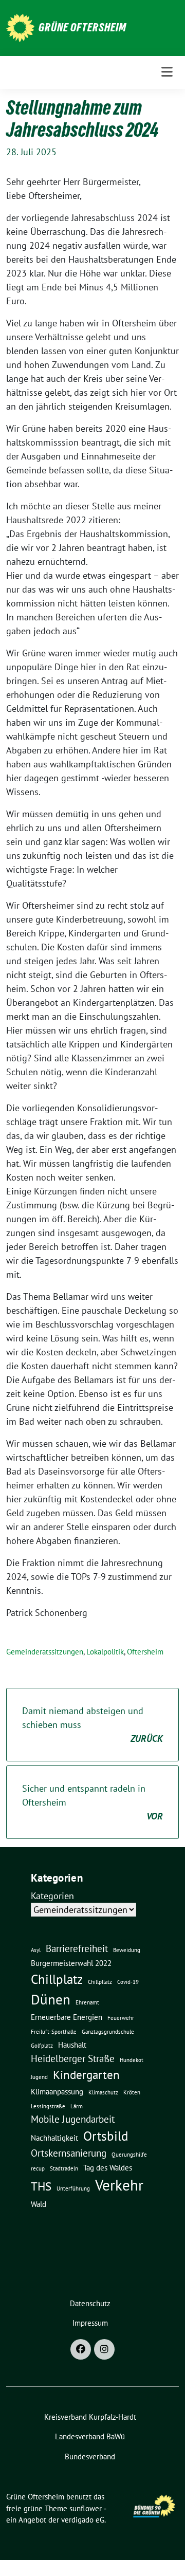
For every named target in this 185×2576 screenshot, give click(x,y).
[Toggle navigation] (167, 72)
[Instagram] (104, 2349)
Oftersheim (145, 1652)
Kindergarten (86, 2074)
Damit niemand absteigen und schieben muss (92, 1725)
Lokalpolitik (105, 1652)
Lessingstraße (48, 2106)
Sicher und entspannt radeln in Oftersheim (92, 1802)
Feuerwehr (121, 2018)
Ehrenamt (87, 2002)
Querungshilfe (129, 2155)
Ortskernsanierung (69, 2153)
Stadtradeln (64, 2168)
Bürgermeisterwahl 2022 (71, 1963)
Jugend (39, 2077)
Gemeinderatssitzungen (45, 1652)
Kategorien (52, 1896)
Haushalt (72, 2045)
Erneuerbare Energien (67, 2017)
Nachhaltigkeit (54, 2138)
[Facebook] (81, 2349)
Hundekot (132, 2060)
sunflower (86, 2508)
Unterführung (73, 2188)
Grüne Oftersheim (82, 27)
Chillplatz (57, 1979)
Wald (39, 2204)
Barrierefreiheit (77, 1948)
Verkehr (119, 2185)
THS (41, 2186)
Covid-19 (128, 1982)
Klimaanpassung (57, 2091)
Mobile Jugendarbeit (73, 2119)
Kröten (132, 2092)
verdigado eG (83, 2520)
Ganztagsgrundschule (108, 2032)
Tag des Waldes (108, 2167)
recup (38, 2168)
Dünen (51, 1999)
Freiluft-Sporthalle (54, 2032)
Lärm (77, 2106)
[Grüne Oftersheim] (20, 27)
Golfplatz (42, 2046)
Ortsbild (106, 2136)
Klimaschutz (103, 2092)
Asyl (36, 1950)
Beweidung (127, 1950)
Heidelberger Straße (73, 2058)
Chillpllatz (100, 1982)
